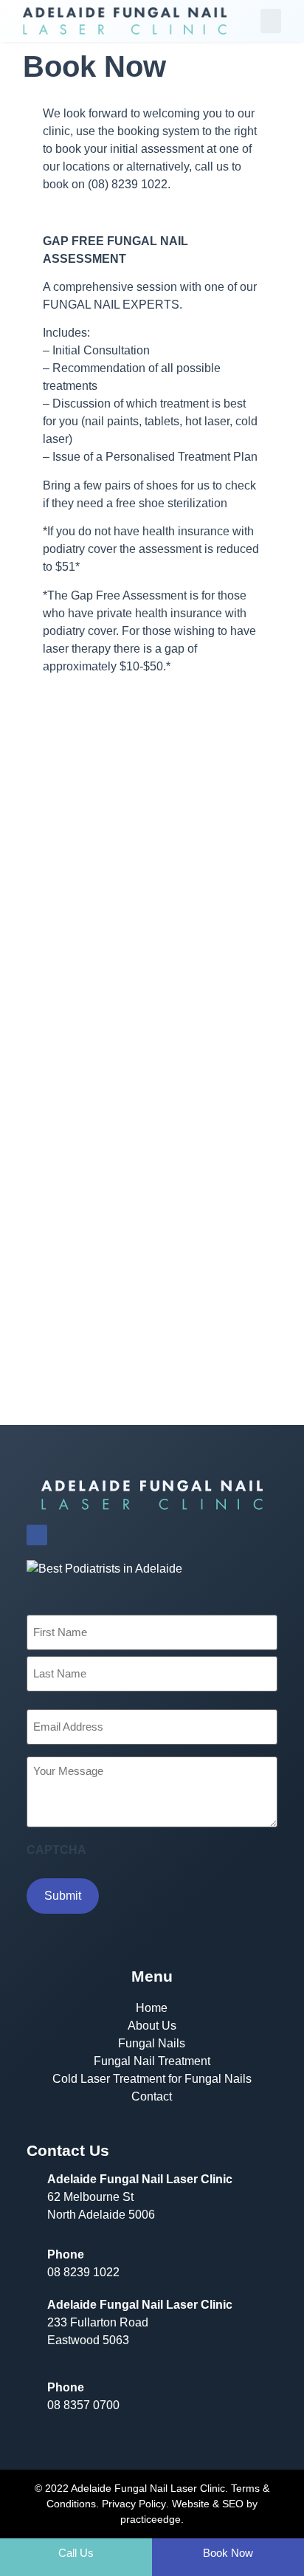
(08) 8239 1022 (128, 184)
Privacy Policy (134, 2504)
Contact (152, 2096)
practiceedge (151, 2519)
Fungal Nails (152, 2043)
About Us (152, 2026)
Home (152, 2008)
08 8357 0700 (83, 2405)
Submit (63, 1896)
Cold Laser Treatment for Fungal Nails (152, 2079)
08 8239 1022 (83, 2272)
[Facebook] (37, 1535)
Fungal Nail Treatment (152, 2061)
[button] (271, 21)
